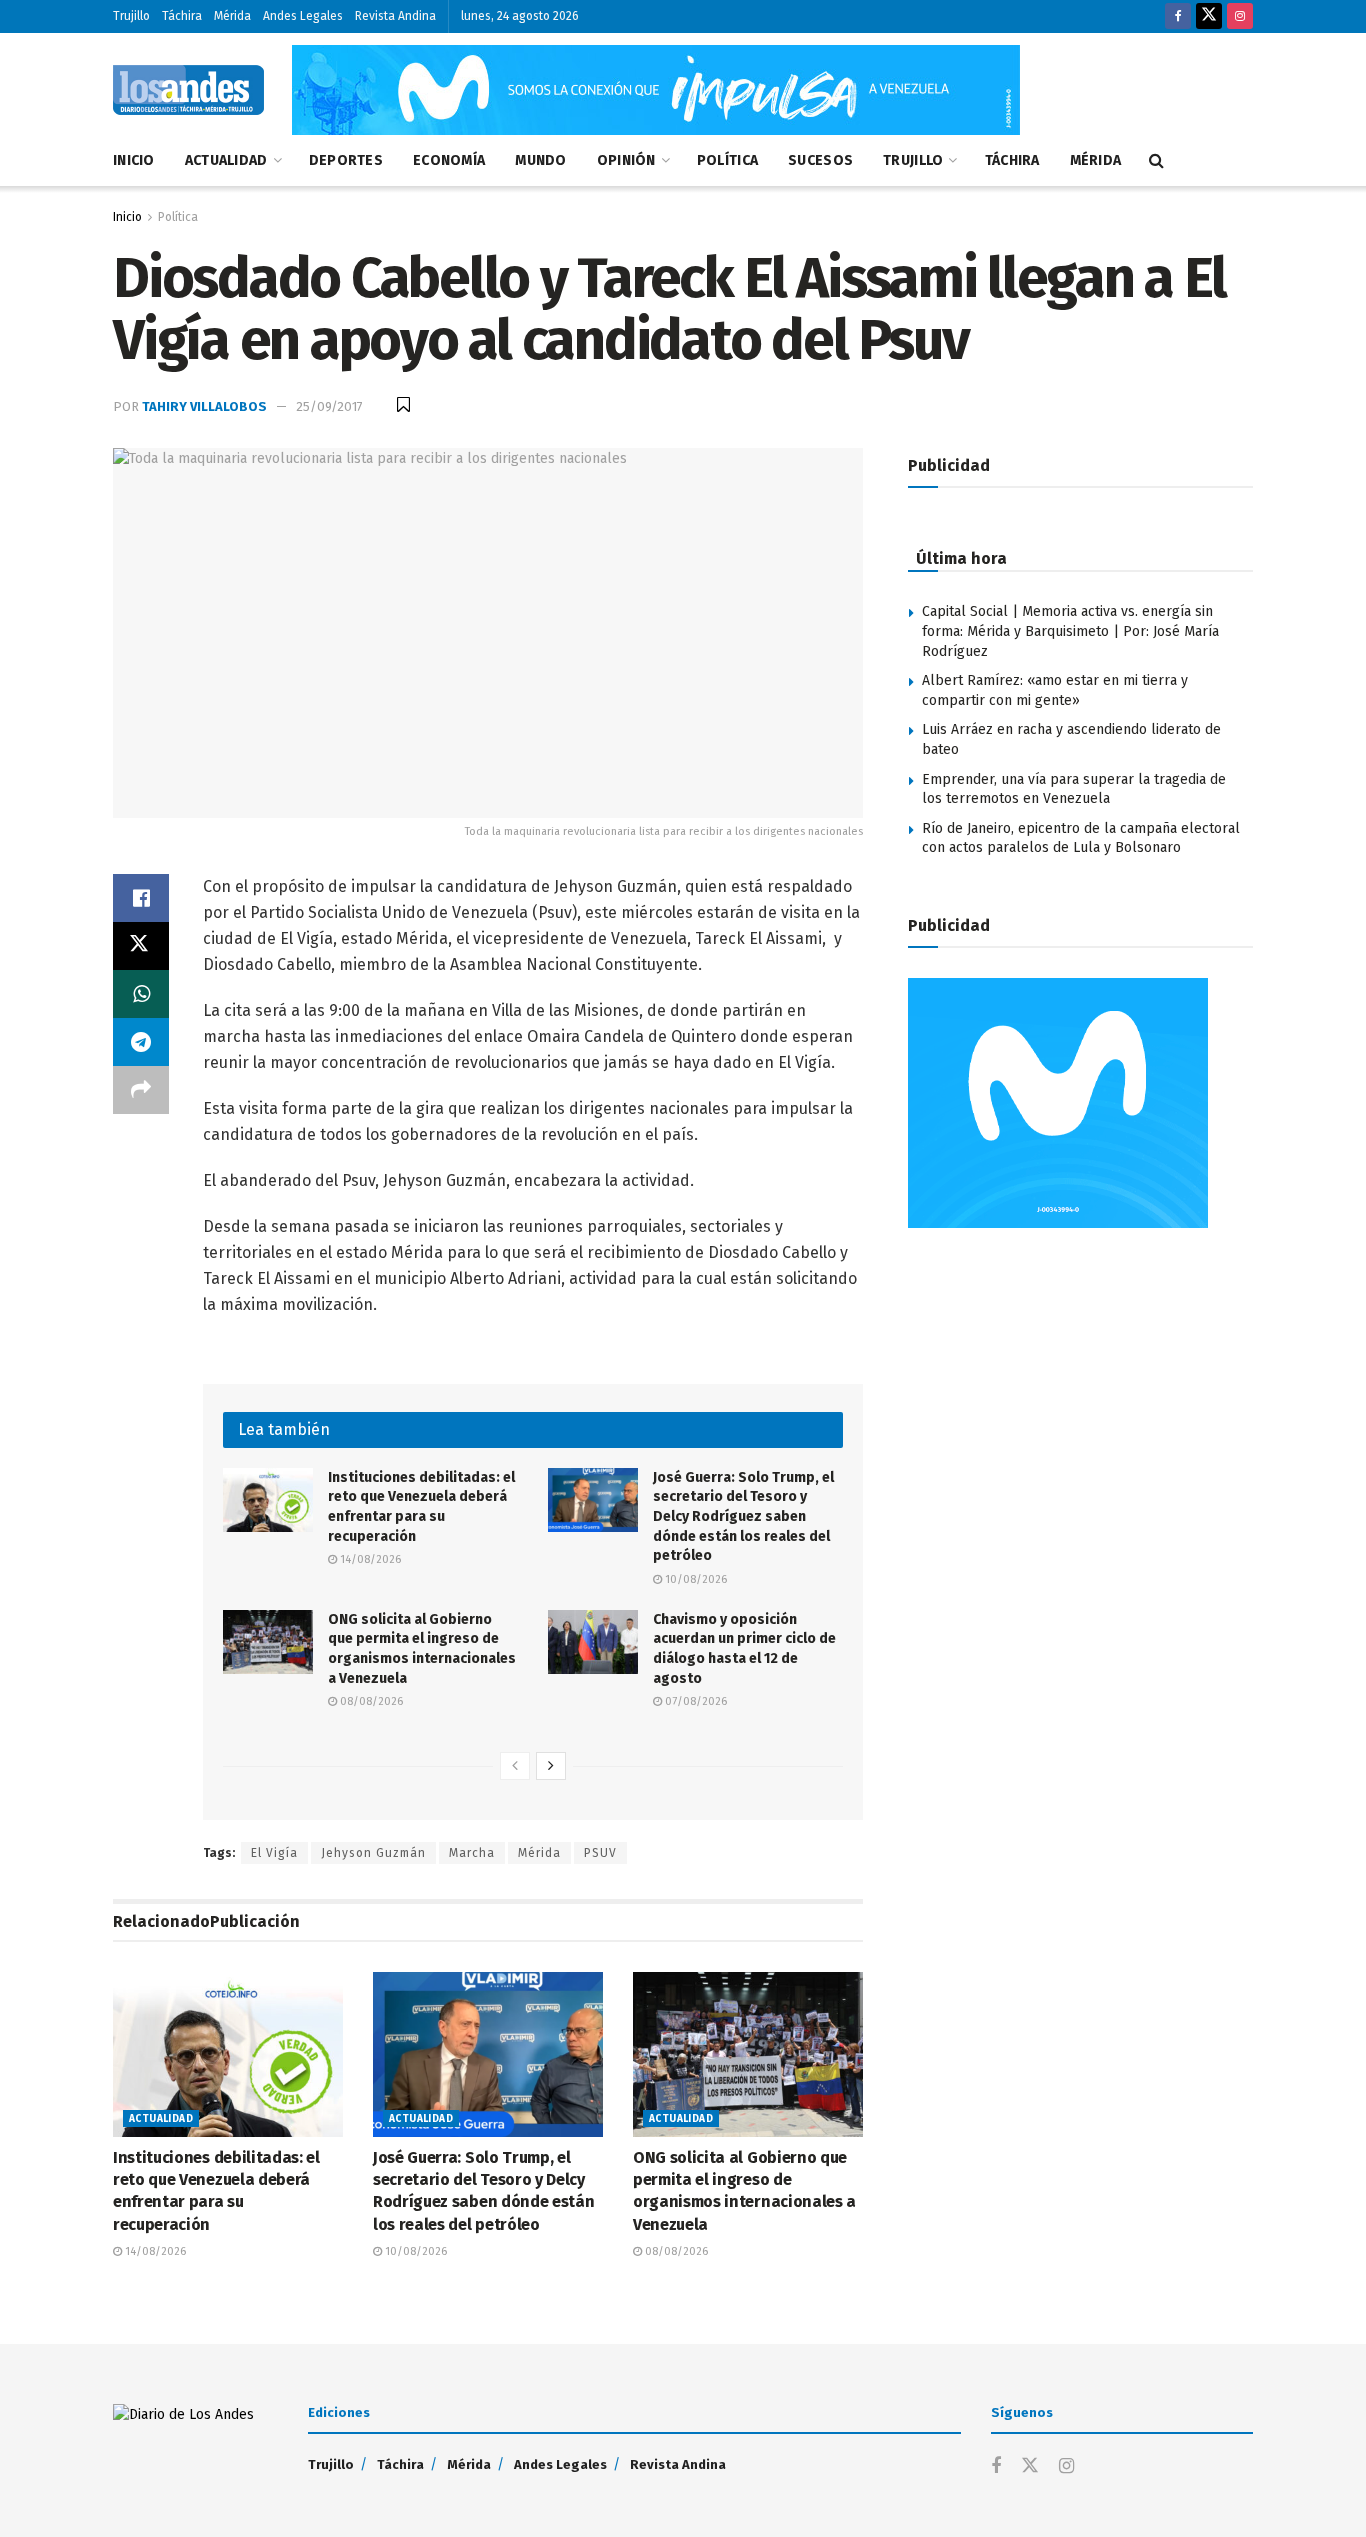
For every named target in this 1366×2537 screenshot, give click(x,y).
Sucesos (820, 160)
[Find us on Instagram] (1240, 16)
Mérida (232, 16)
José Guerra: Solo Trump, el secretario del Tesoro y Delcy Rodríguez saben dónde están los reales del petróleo (743, 1516)
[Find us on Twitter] (1209, 16)
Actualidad (226, 160)
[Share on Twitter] (141, 946)
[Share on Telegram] (141, 1042)
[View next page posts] (551, 1766)
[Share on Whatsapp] (141, 994)
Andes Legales (303, 16)
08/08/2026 (370, 1701)
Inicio (134, 160)
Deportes (346, 160)
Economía (449, 160)
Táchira (182, 16)
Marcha (472, 1853)
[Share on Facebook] (141, 898)
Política (727, 160)
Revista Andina (395, 16)
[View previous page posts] (515, 1766)
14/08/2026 (369, 1559)
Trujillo (131, 16)
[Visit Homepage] (188, 90)
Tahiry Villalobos (204, 406)
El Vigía (274, 1853)
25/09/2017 (329, 406)
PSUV (600, 1853)
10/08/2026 (694, 1579)
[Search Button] (1156, 161)
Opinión (626, 160)
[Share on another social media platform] (141, 1090)
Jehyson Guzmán (373, 1853)
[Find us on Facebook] (1178, 16)
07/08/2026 (694, 1701)
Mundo (540, 160)
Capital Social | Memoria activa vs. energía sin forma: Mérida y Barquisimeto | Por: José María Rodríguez (1070, 631)
